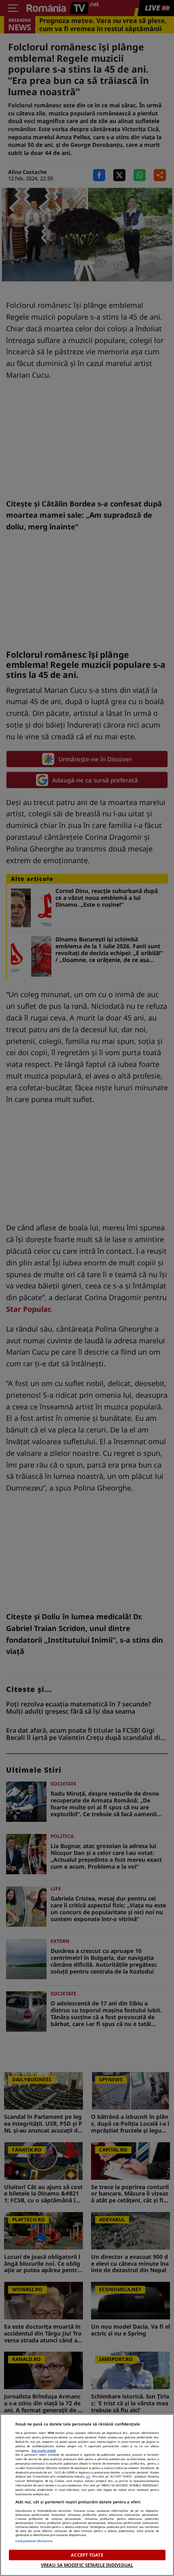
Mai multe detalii (44, 2451)
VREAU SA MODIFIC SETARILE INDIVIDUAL (87, 2565)
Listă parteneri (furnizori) (34, 2541)
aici (88, 2476)
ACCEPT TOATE (87, 2555)
